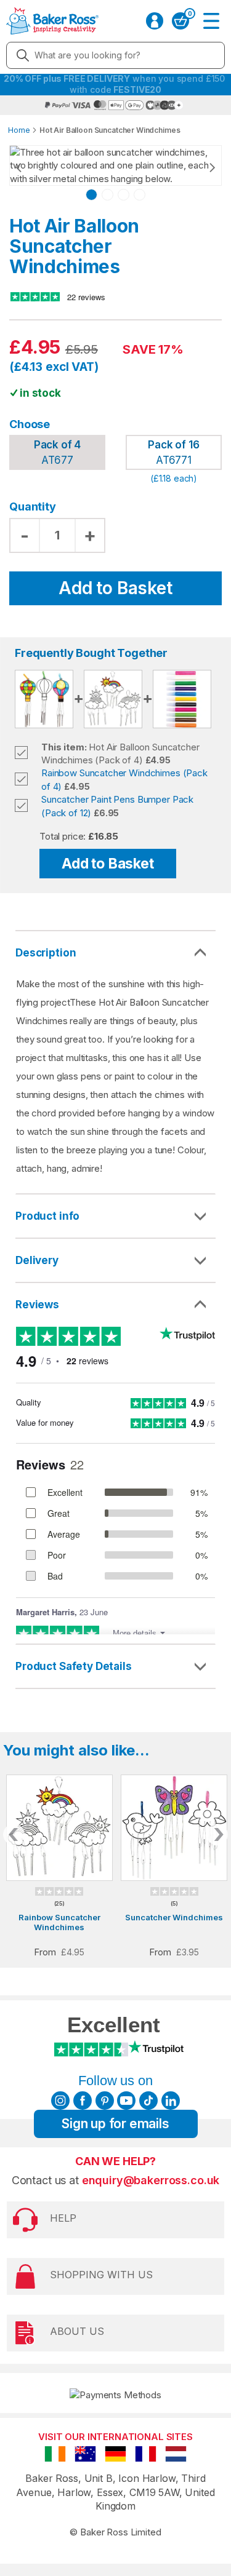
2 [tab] (107, 195)
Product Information (115, 1216)
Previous (31, 167)
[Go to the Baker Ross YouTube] (126, 2101)
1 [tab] (91, 195)
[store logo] (52, 21)
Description (46, 953)
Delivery (37, 1260)
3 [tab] (124, 195)
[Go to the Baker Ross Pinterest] (105, 2101)
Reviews (37, 1305)
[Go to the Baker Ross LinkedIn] (171, 2101)
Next (200, 167)
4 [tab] (140, 195)
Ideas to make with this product (115, 1666)
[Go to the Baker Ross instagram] (60, 2101)
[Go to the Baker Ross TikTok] (148, 2101)
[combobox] (115, 55)
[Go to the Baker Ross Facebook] (83, 2101)
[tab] (115, 1217)
